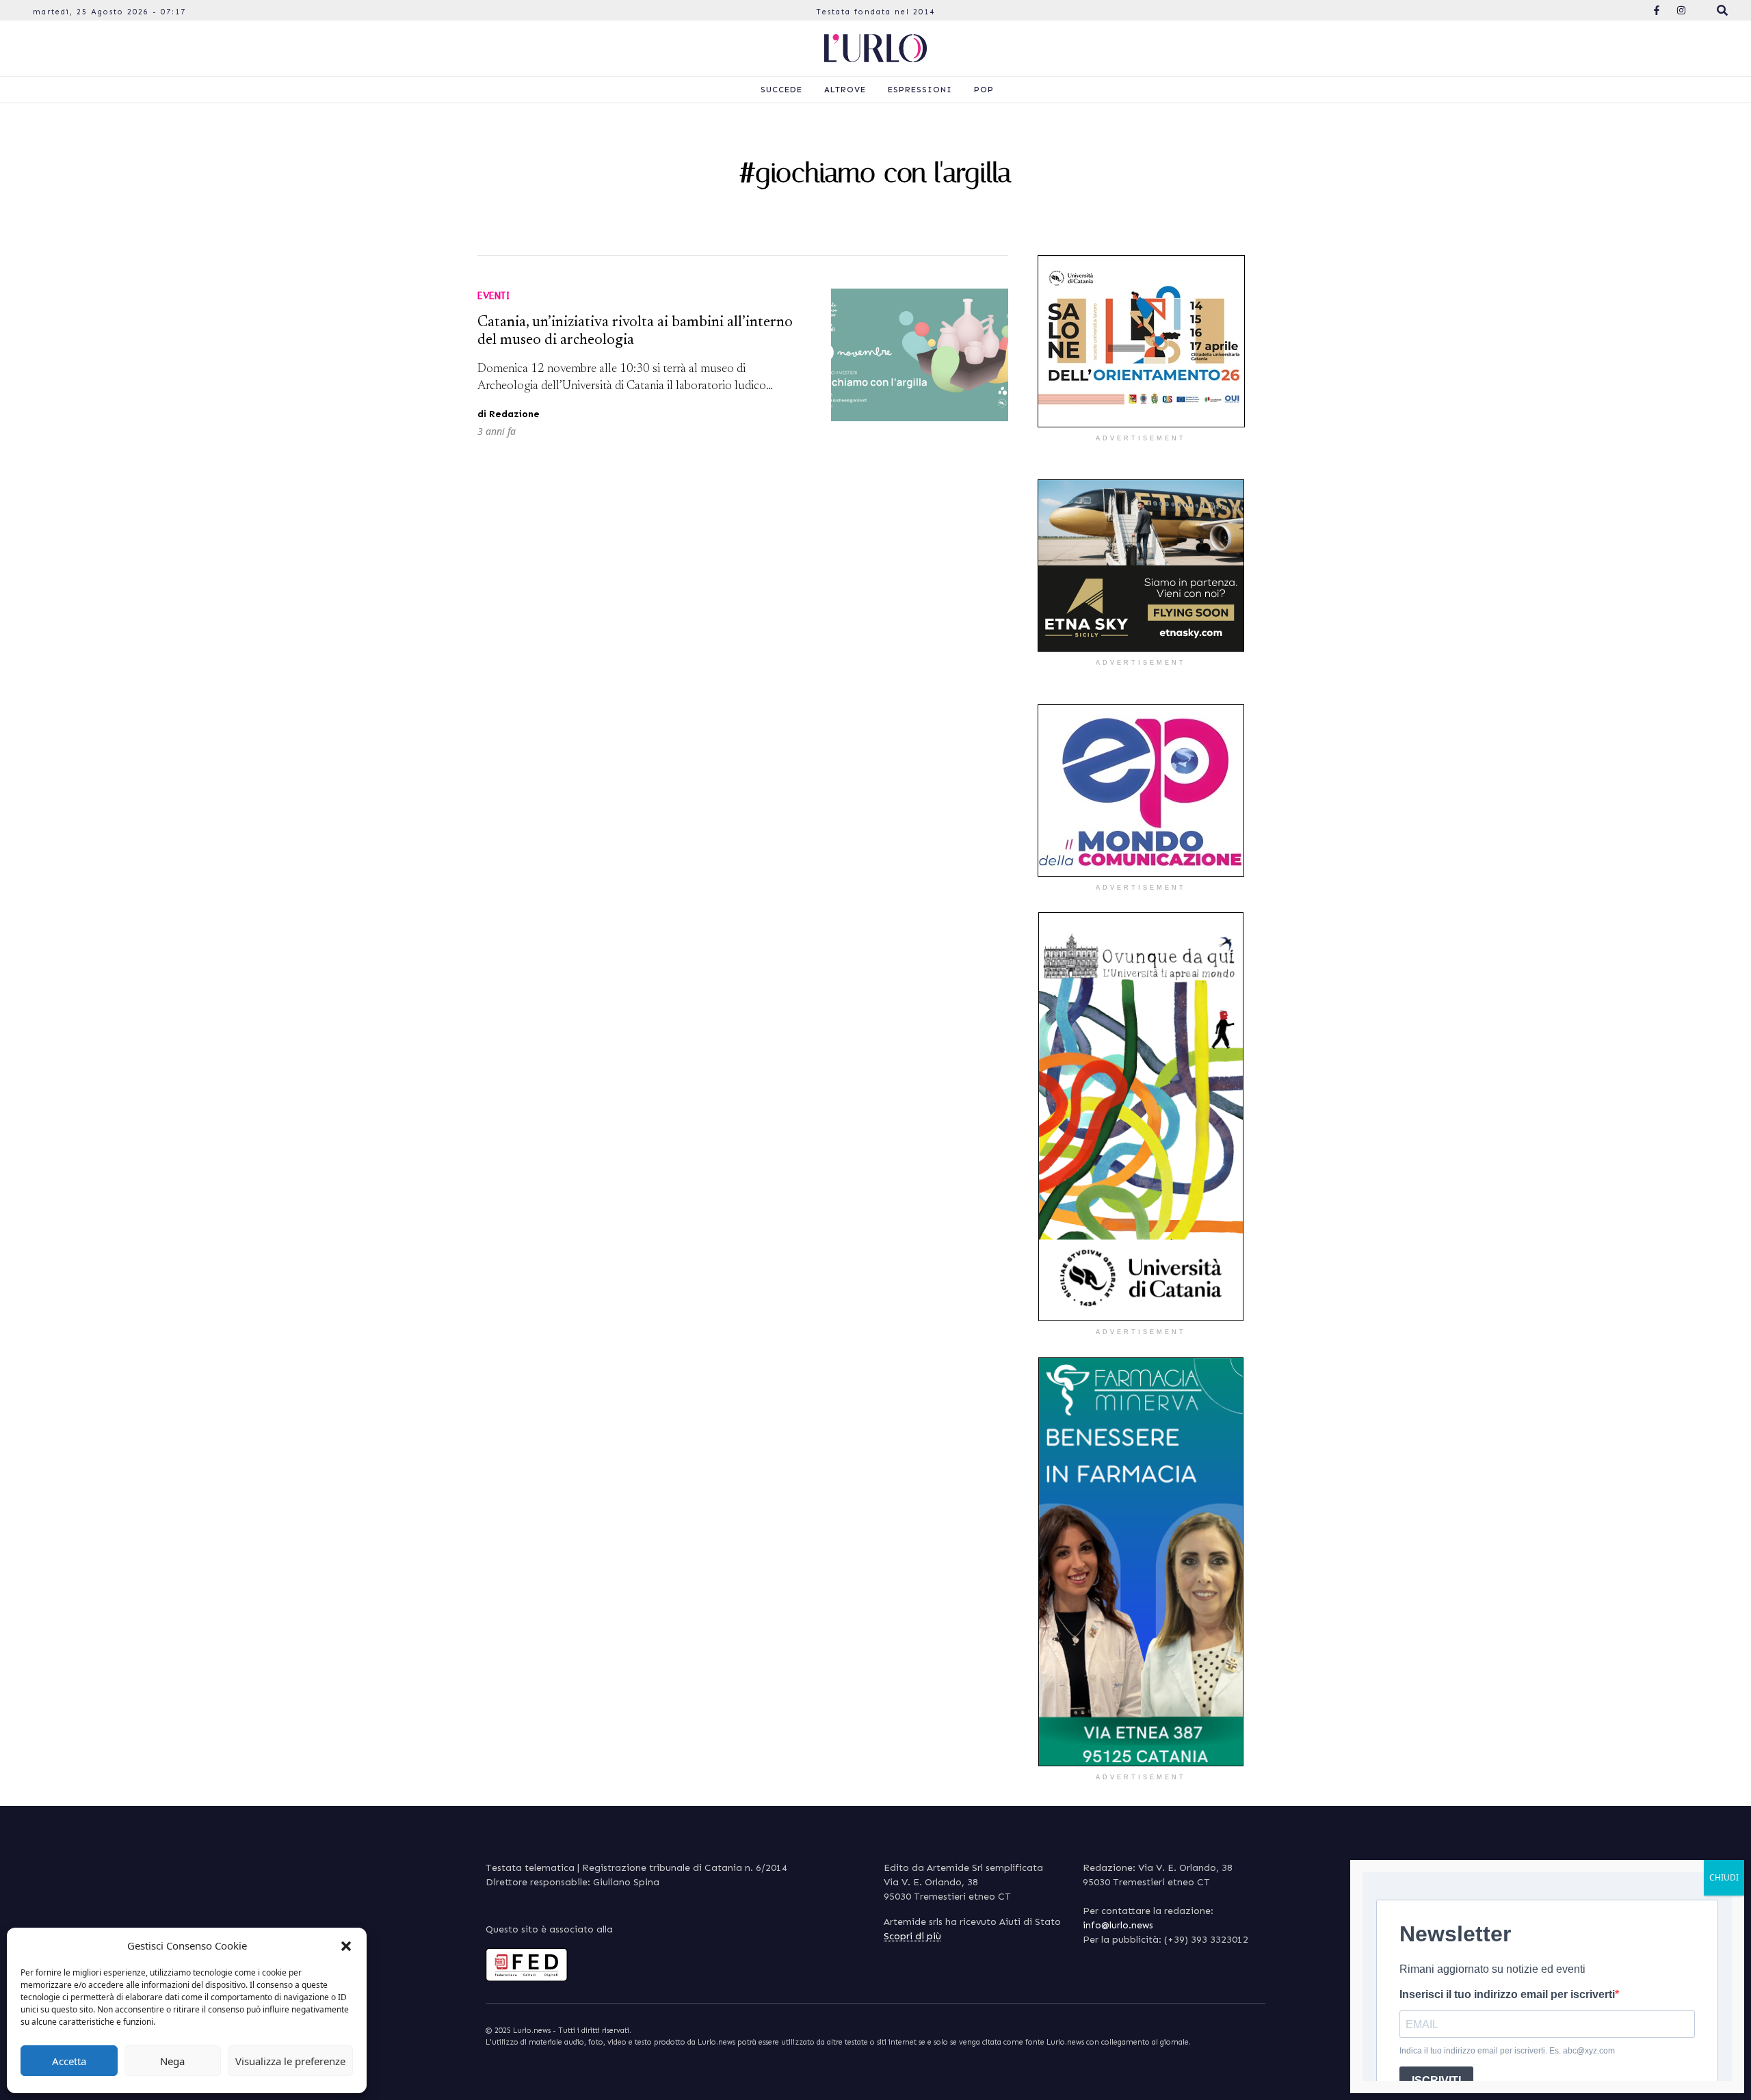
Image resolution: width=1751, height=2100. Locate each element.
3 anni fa (497, 431)
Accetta (69, 2061)
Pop (984, 90)
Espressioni (920, 90)
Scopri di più (912, 1936)
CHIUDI (1724, 1877)
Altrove (845, 90)
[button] (346, 1945)
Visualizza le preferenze (290, 2061)
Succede (781, 90)
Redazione (514, 414)
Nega (172, 2061)
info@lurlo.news (1118, 1925)
